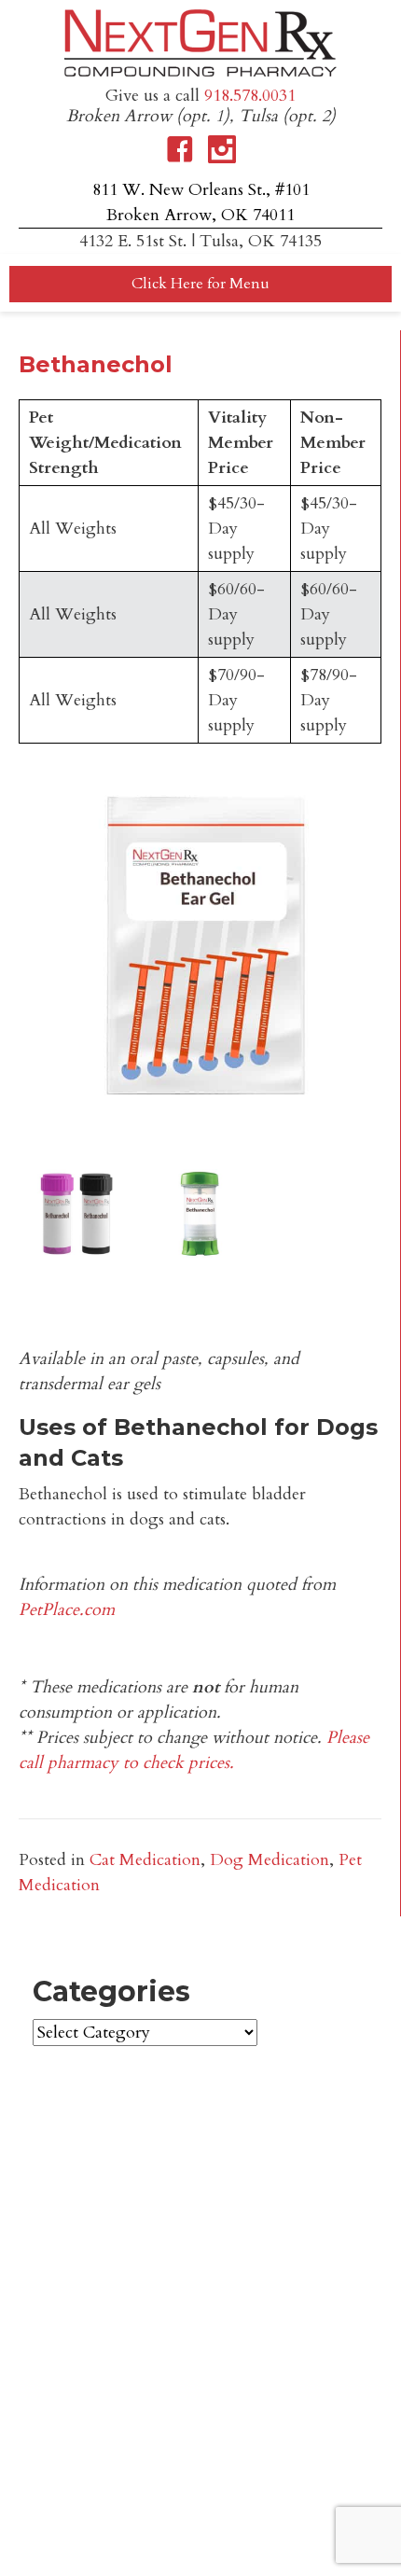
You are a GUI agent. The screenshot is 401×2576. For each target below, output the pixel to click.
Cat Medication (145, 1860)
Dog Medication (270, 1860)
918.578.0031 (250, 96)
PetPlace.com (67, 1610)
